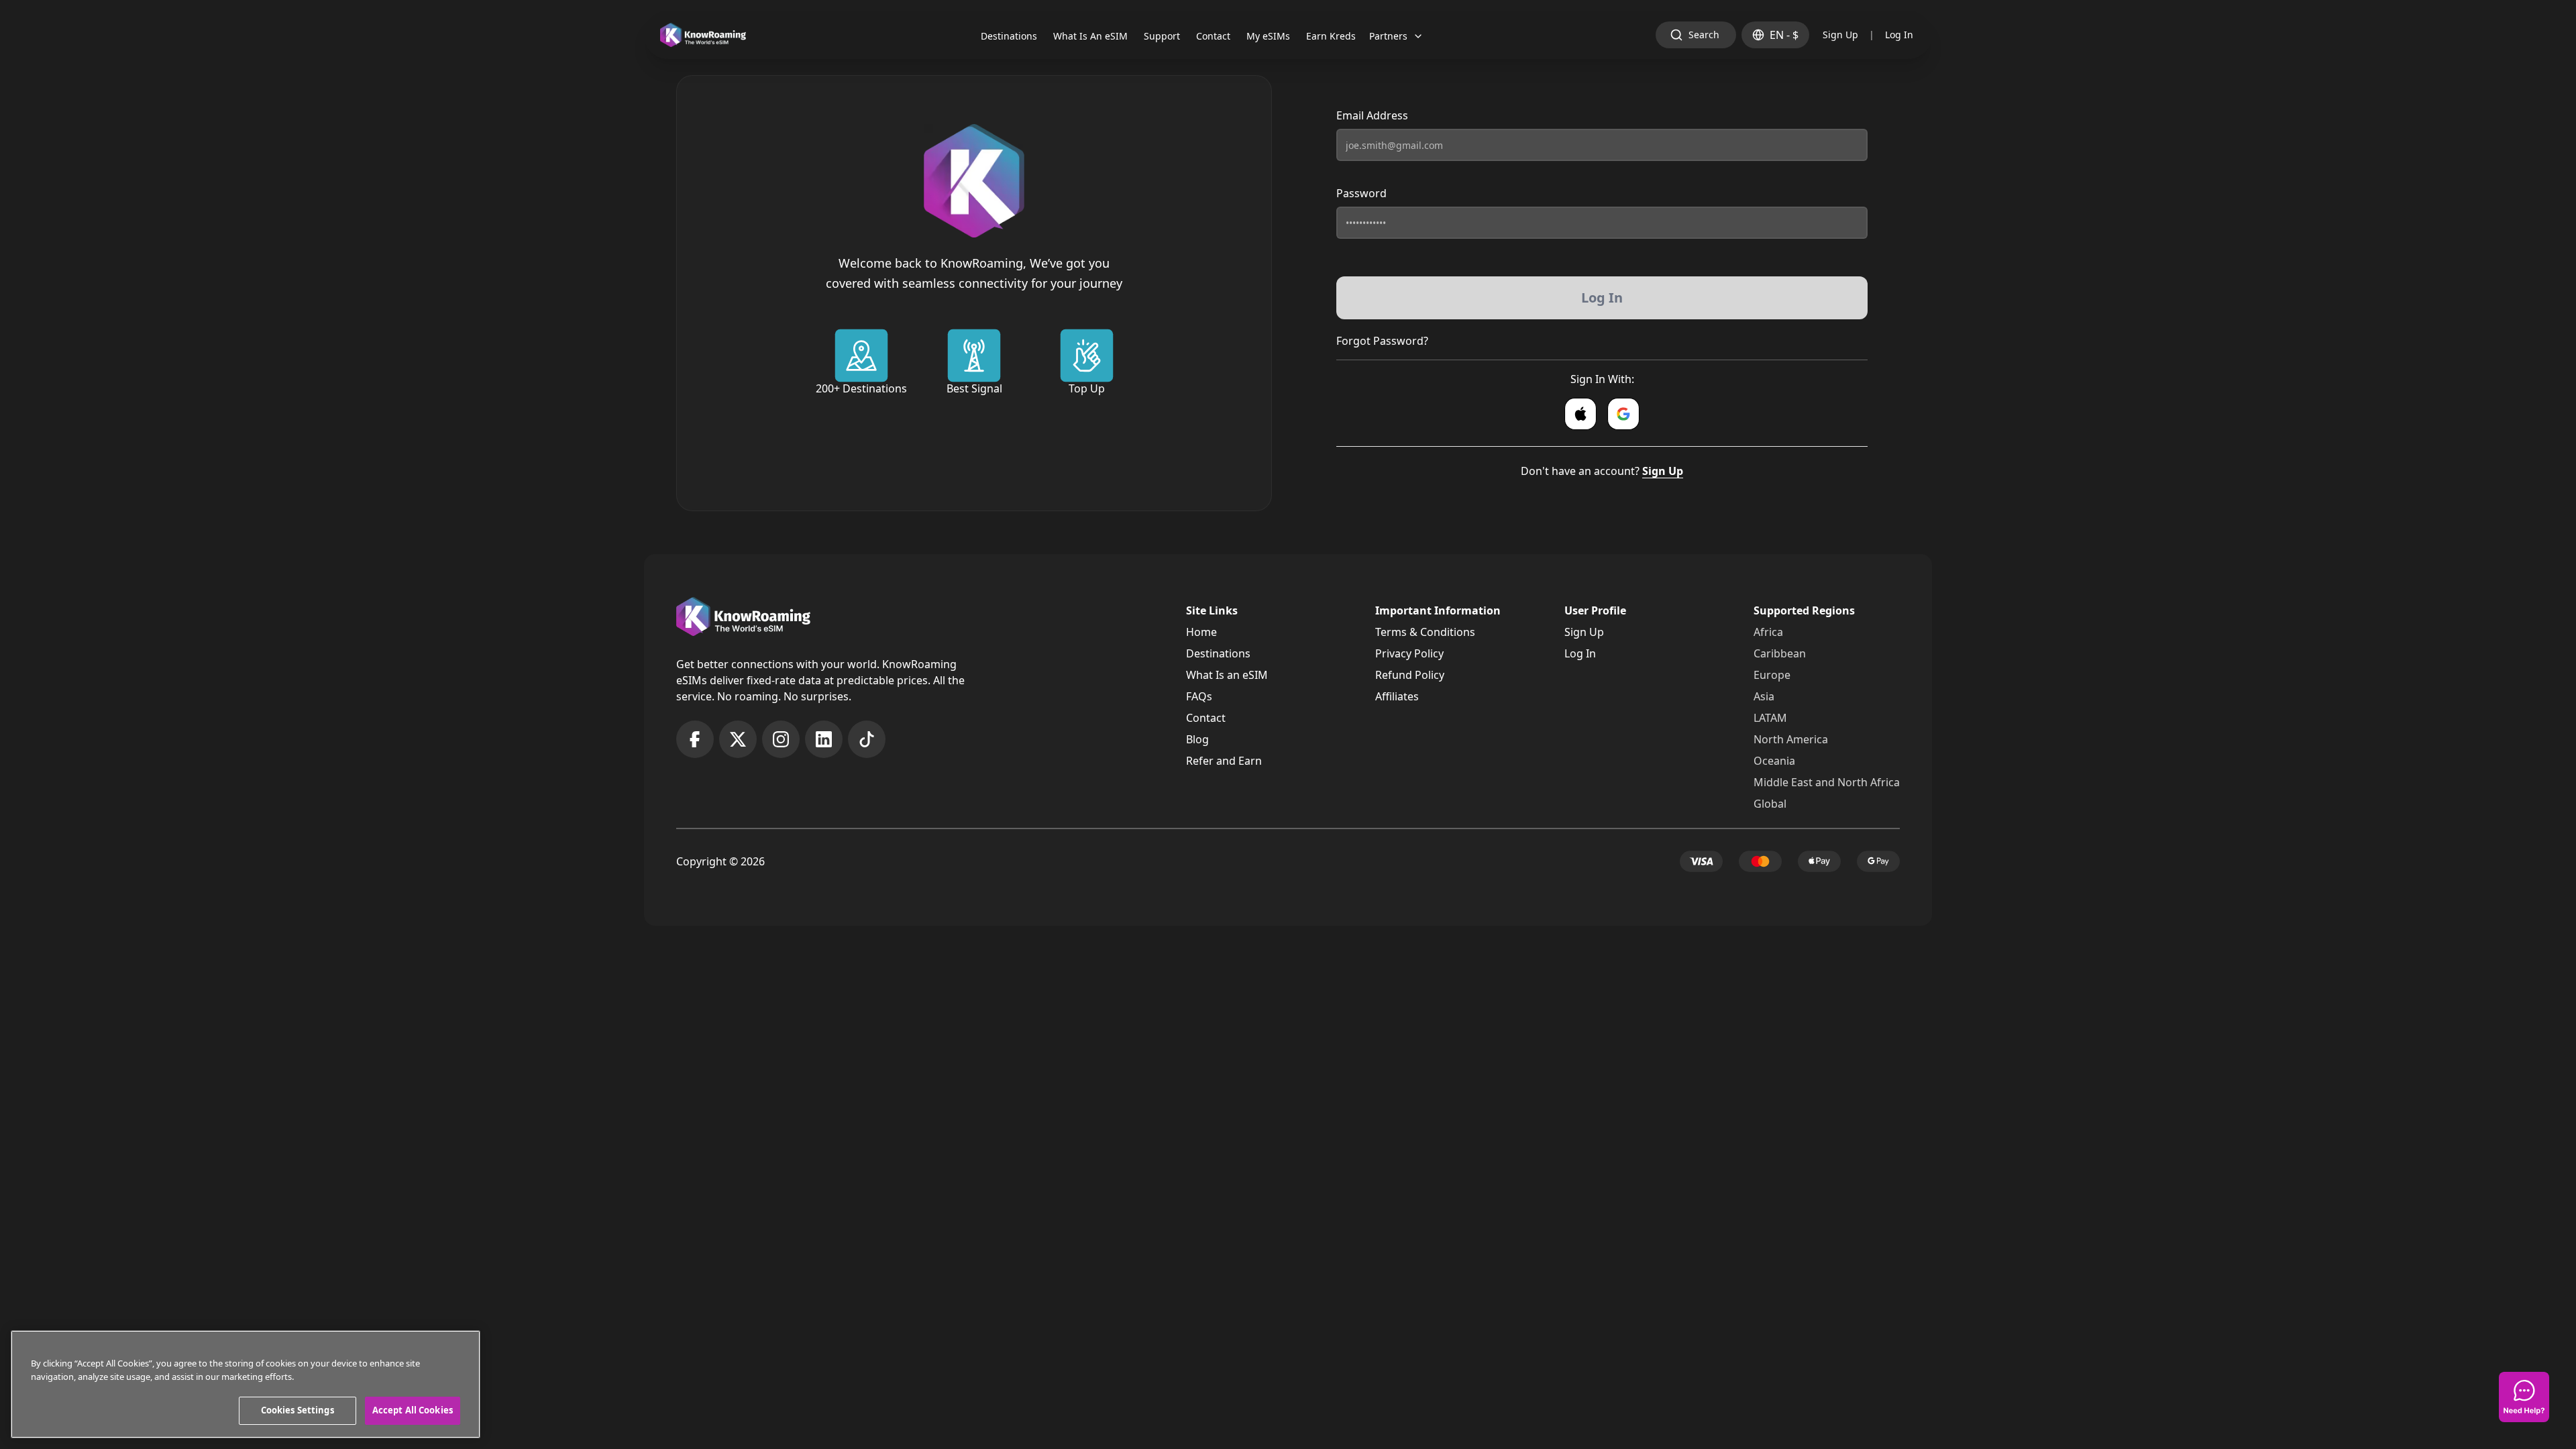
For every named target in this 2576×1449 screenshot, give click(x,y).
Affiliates (1397, 696)
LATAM (1770, 718)
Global (1770, 804)
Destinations (1218, 653)
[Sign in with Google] (1623, 414)
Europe (1772, 675)
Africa (1768, 632)
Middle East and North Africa (1827, 782)
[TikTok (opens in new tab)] (867, 739)
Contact (1206, 718)
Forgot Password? (1382, 341)
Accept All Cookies (413, 1410)
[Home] (703, 35)
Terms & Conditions (1425, 632)
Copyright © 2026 (720, 861)
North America (1791, 739)
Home (1201, 632)
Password (1361, 193)
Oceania (1774, 761)
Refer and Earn (1224, 761)
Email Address (1372, 115)
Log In (1899, 35)
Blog (1197, 739)
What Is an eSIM (1227, 675)
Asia (1764, 696)
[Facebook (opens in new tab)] (695, 739)
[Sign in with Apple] (1580, 414)
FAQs (1199, 696)
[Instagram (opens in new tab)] (781, 739)
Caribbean (1780, 653)
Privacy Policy (1409, 653)
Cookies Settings (298, 1410)
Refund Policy (1410, 675)
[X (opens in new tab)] (738, 739)
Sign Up (1840, 35)
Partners (1388, 36)
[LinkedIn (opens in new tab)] (824, 739)
